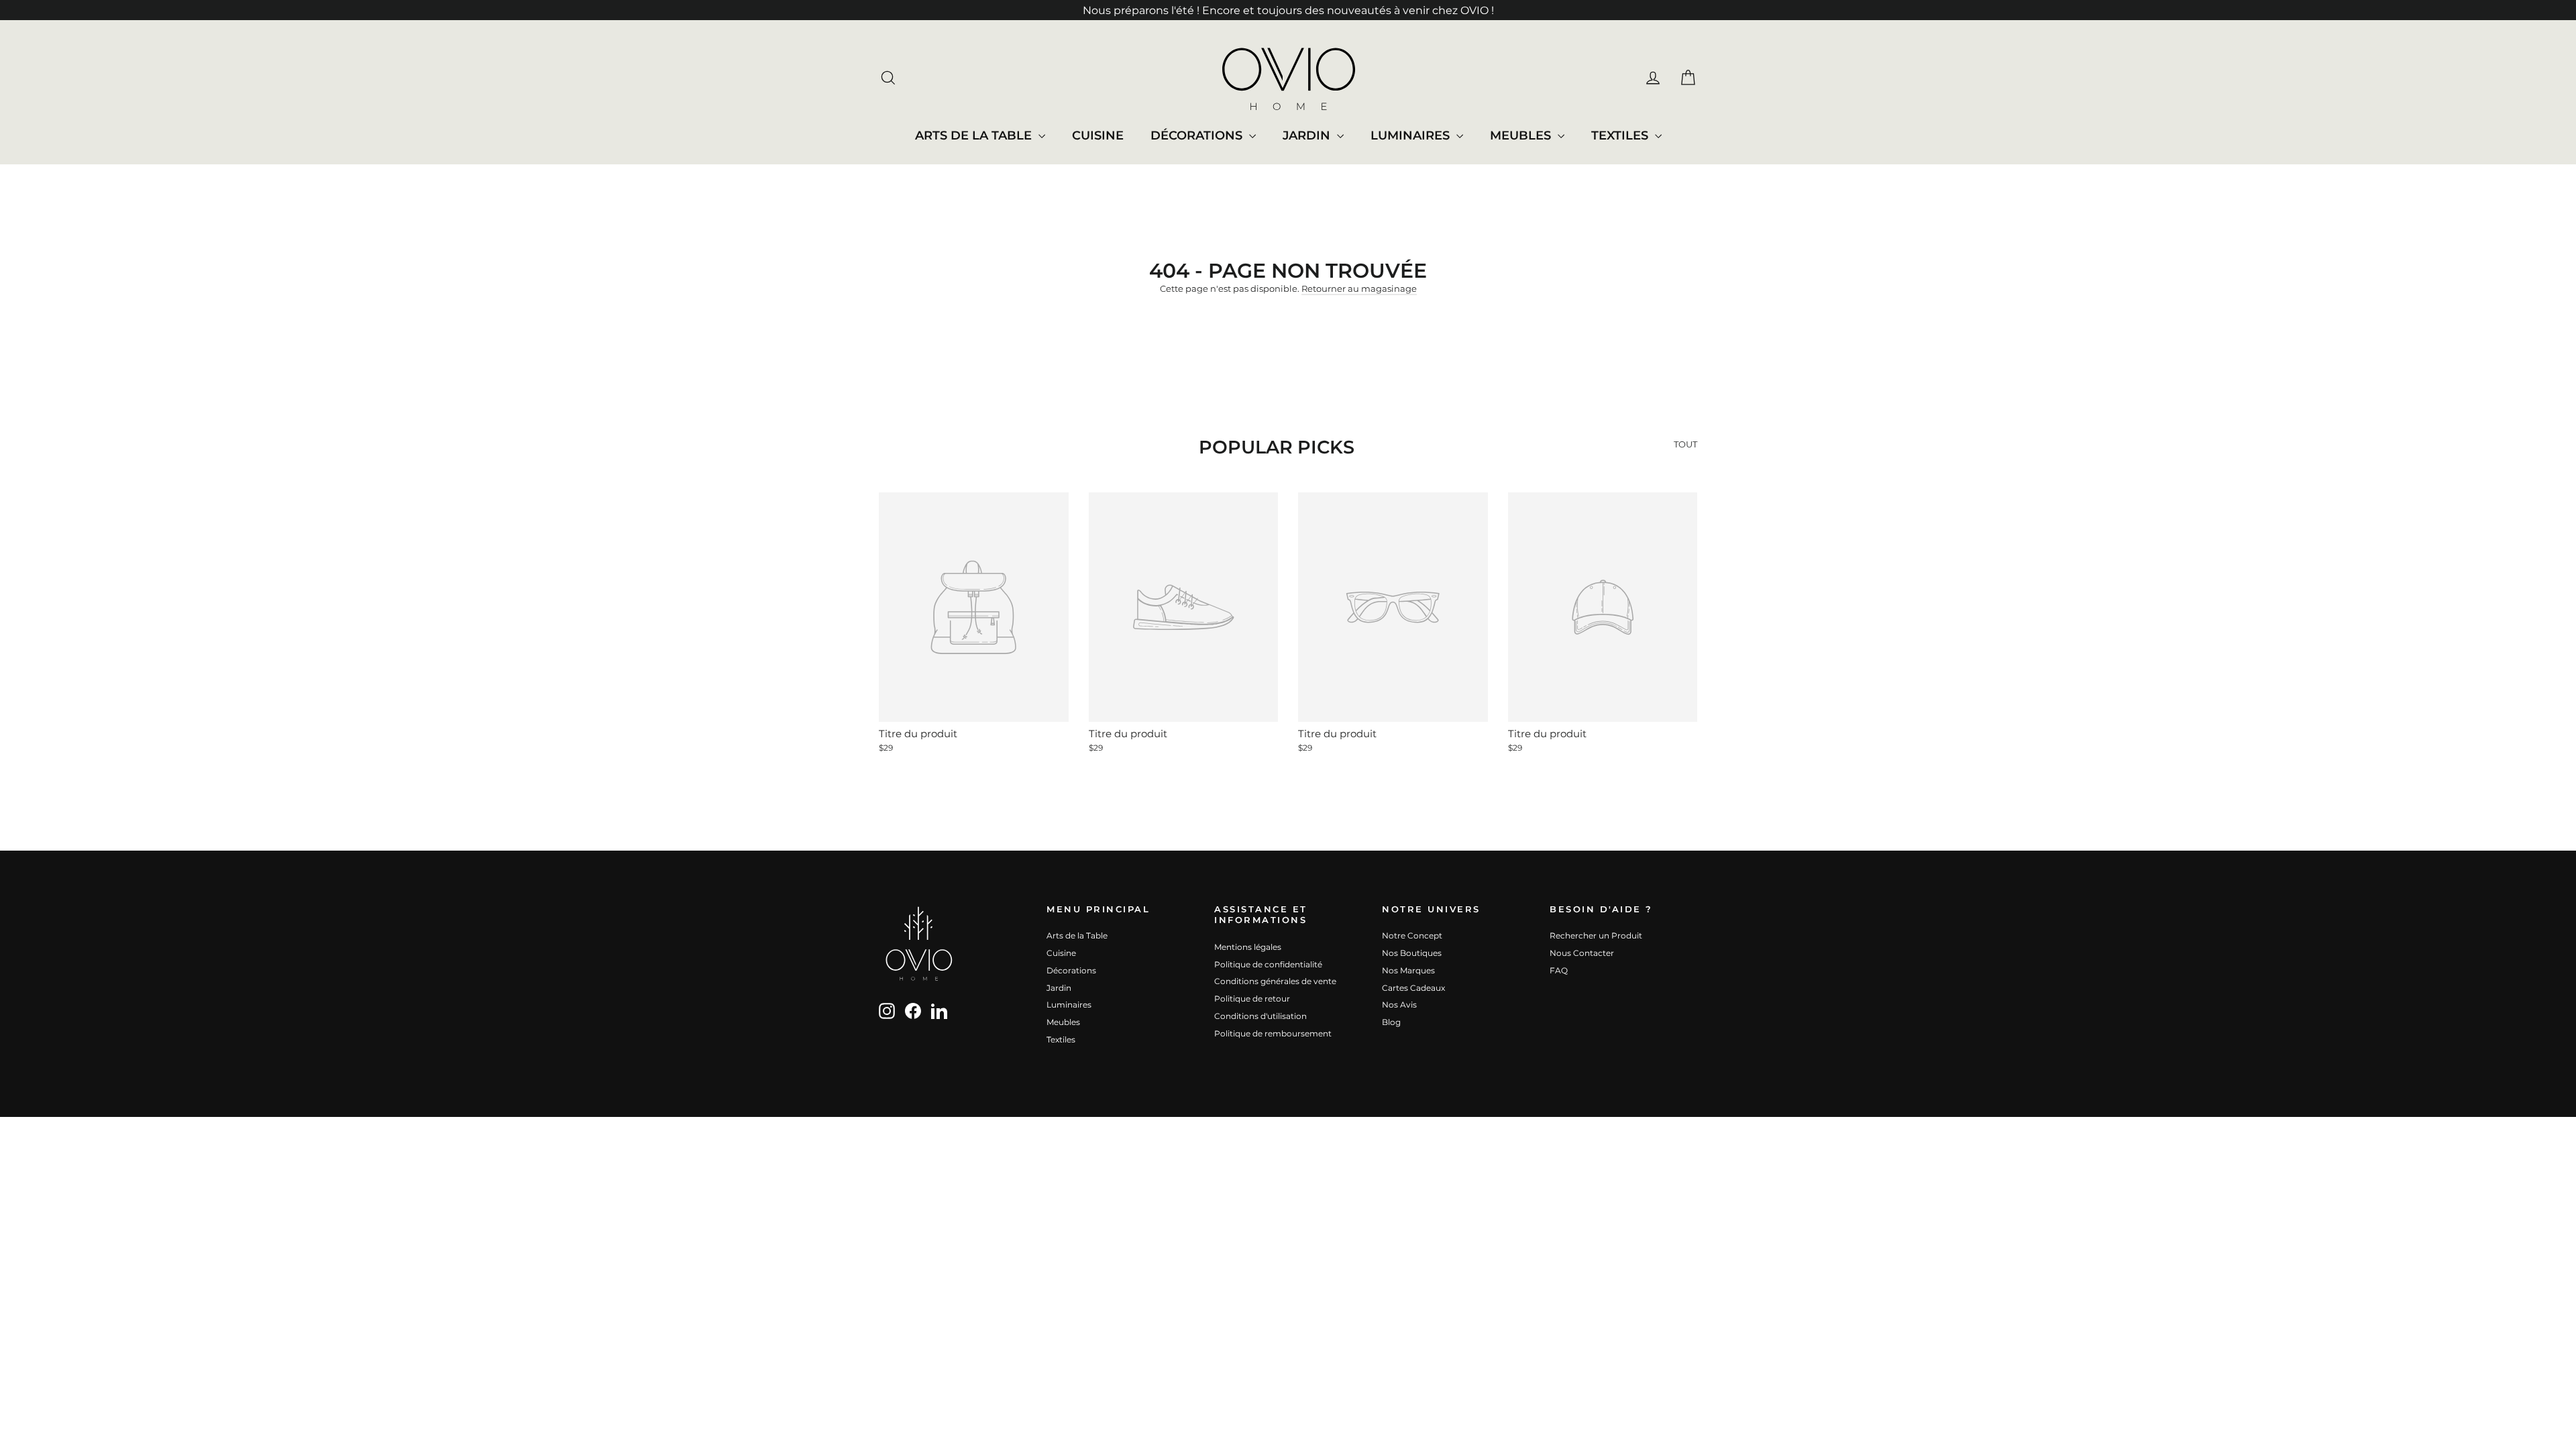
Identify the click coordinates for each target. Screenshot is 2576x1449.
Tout (1685, 444)
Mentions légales (1248, 947)
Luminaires (1412, 136)
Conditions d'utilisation (1260, 1016)
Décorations (1198, 136)
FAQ (1559, 970)
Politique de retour (1252, 999)
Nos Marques (1408, 970)
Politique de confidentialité (1268, 964)
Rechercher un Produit (1596, 935)
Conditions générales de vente (1275, 981)
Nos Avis (1399, 1005)
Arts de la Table (975, 136)
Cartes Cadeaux (1413, 988)
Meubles (1522, 136)
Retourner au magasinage (1359, 288)
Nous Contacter (1582, 953)
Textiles (1621, 136)
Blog (1391, 1022)
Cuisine (1098, 136)
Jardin (1308, 136)
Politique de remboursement (1273, 1033)
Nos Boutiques (1412, 953)
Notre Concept (1412, 935)
